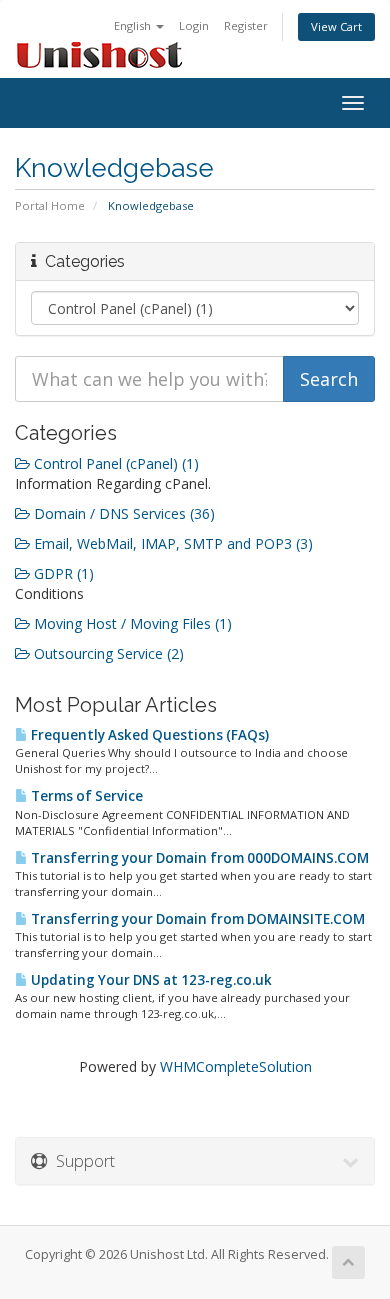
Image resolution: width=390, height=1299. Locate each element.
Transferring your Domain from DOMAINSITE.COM (196, 919)
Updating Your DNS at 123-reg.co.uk (150, 980)
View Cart (336, 26)
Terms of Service (85, 796)
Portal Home (50, 205)
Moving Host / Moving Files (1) (131, 623)
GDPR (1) (62, 573)
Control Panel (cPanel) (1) (114, 463)
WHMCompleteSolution (236, 1066)
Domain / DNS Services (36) (122, 513)
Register (246, 25)
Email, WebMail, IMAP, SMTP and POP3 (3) (171, 543)
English (134, 25)
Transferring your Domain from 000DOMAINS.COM (198, 858)
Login (194, 25)
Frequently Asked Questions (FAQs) (148, 735)
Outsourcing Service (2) (107, 653)
